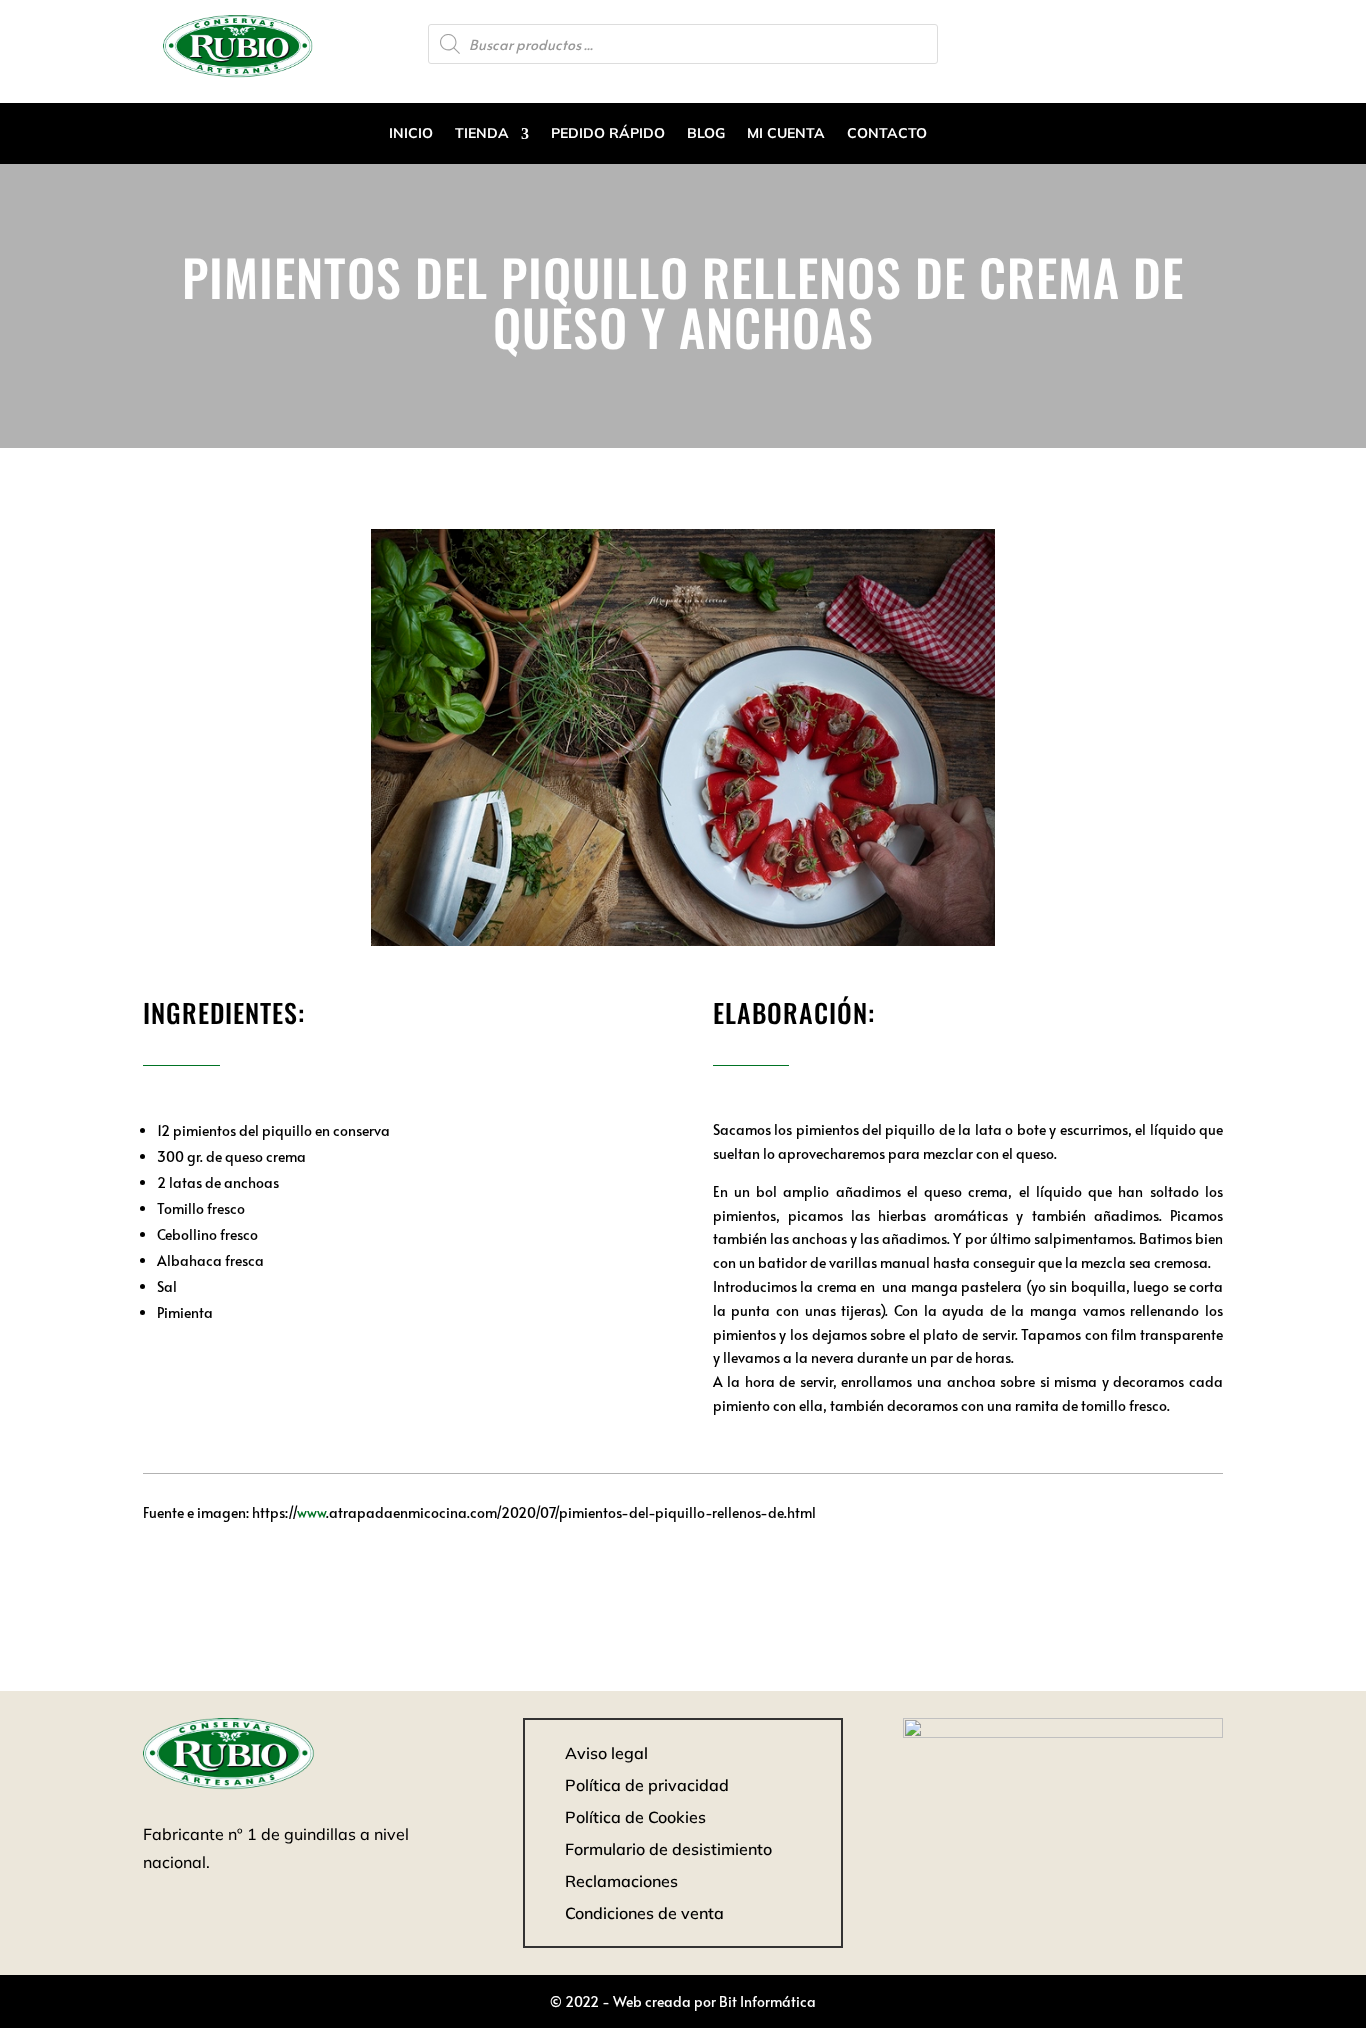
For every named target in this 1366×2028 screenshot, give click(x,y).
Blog (706, 133)
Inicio (411, 133)
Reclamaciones (621, 1881)
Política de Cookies (635, 1817)
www (311, 1512)
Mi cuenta (786, 133)
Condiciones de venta (644, 1913)
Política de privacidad (647, 1785)
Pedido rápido (608, 133)
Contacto (887, 133)
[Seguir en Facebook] (1207, 42)
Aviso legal (606, 1753)
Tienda (482, 133)
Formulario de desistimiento (668, 1849)
